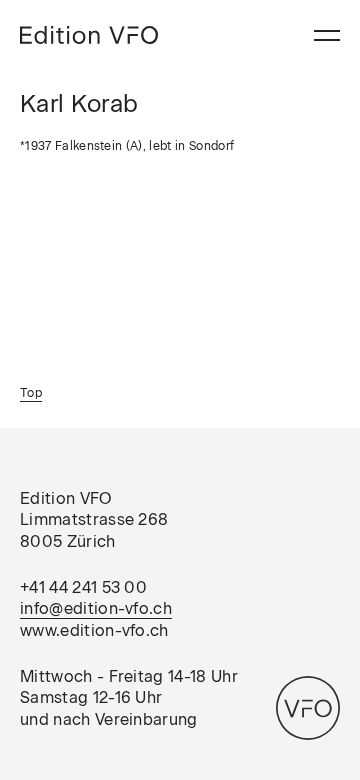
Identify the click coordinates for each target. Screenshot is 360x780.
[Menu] (327, 35)
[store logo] (89, 35)
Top (31, 393)
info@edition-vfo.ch (96, 608)
